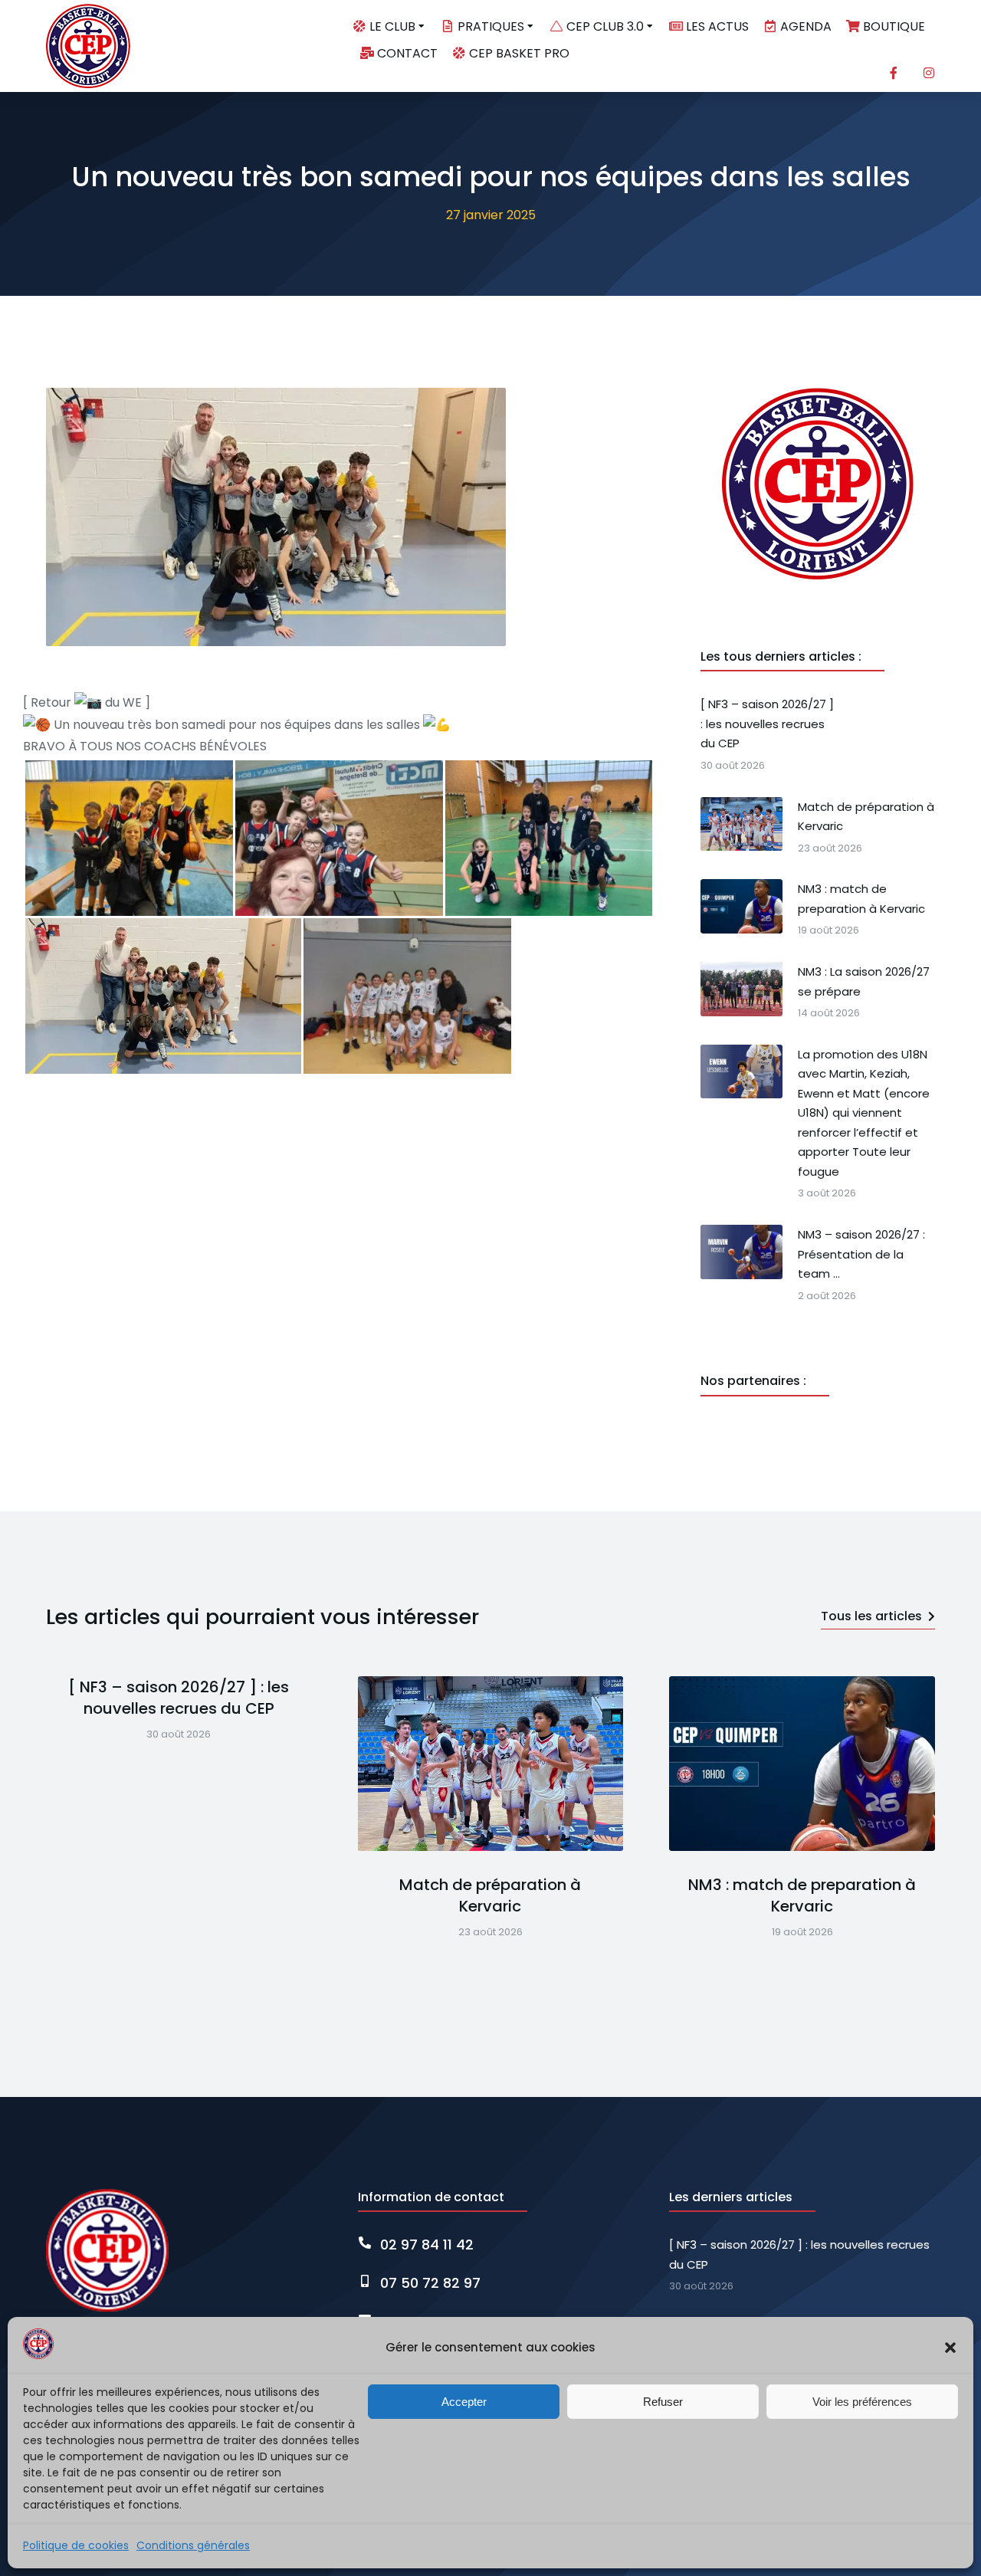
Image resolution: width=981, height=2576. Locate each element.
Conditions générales (193, 2545)
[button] (950, 2348)
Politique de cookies (76, 2545)
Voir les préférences (862, 2402)
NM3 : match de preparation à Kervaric (802, 1895)
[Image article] (491, 1764)
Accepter (464, 2402)
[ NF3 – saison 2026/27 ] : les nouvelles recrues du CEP (179, 1698)
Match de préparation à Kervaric (490, 1895)
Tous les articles (871, 1616)
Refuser (663, 2402)
